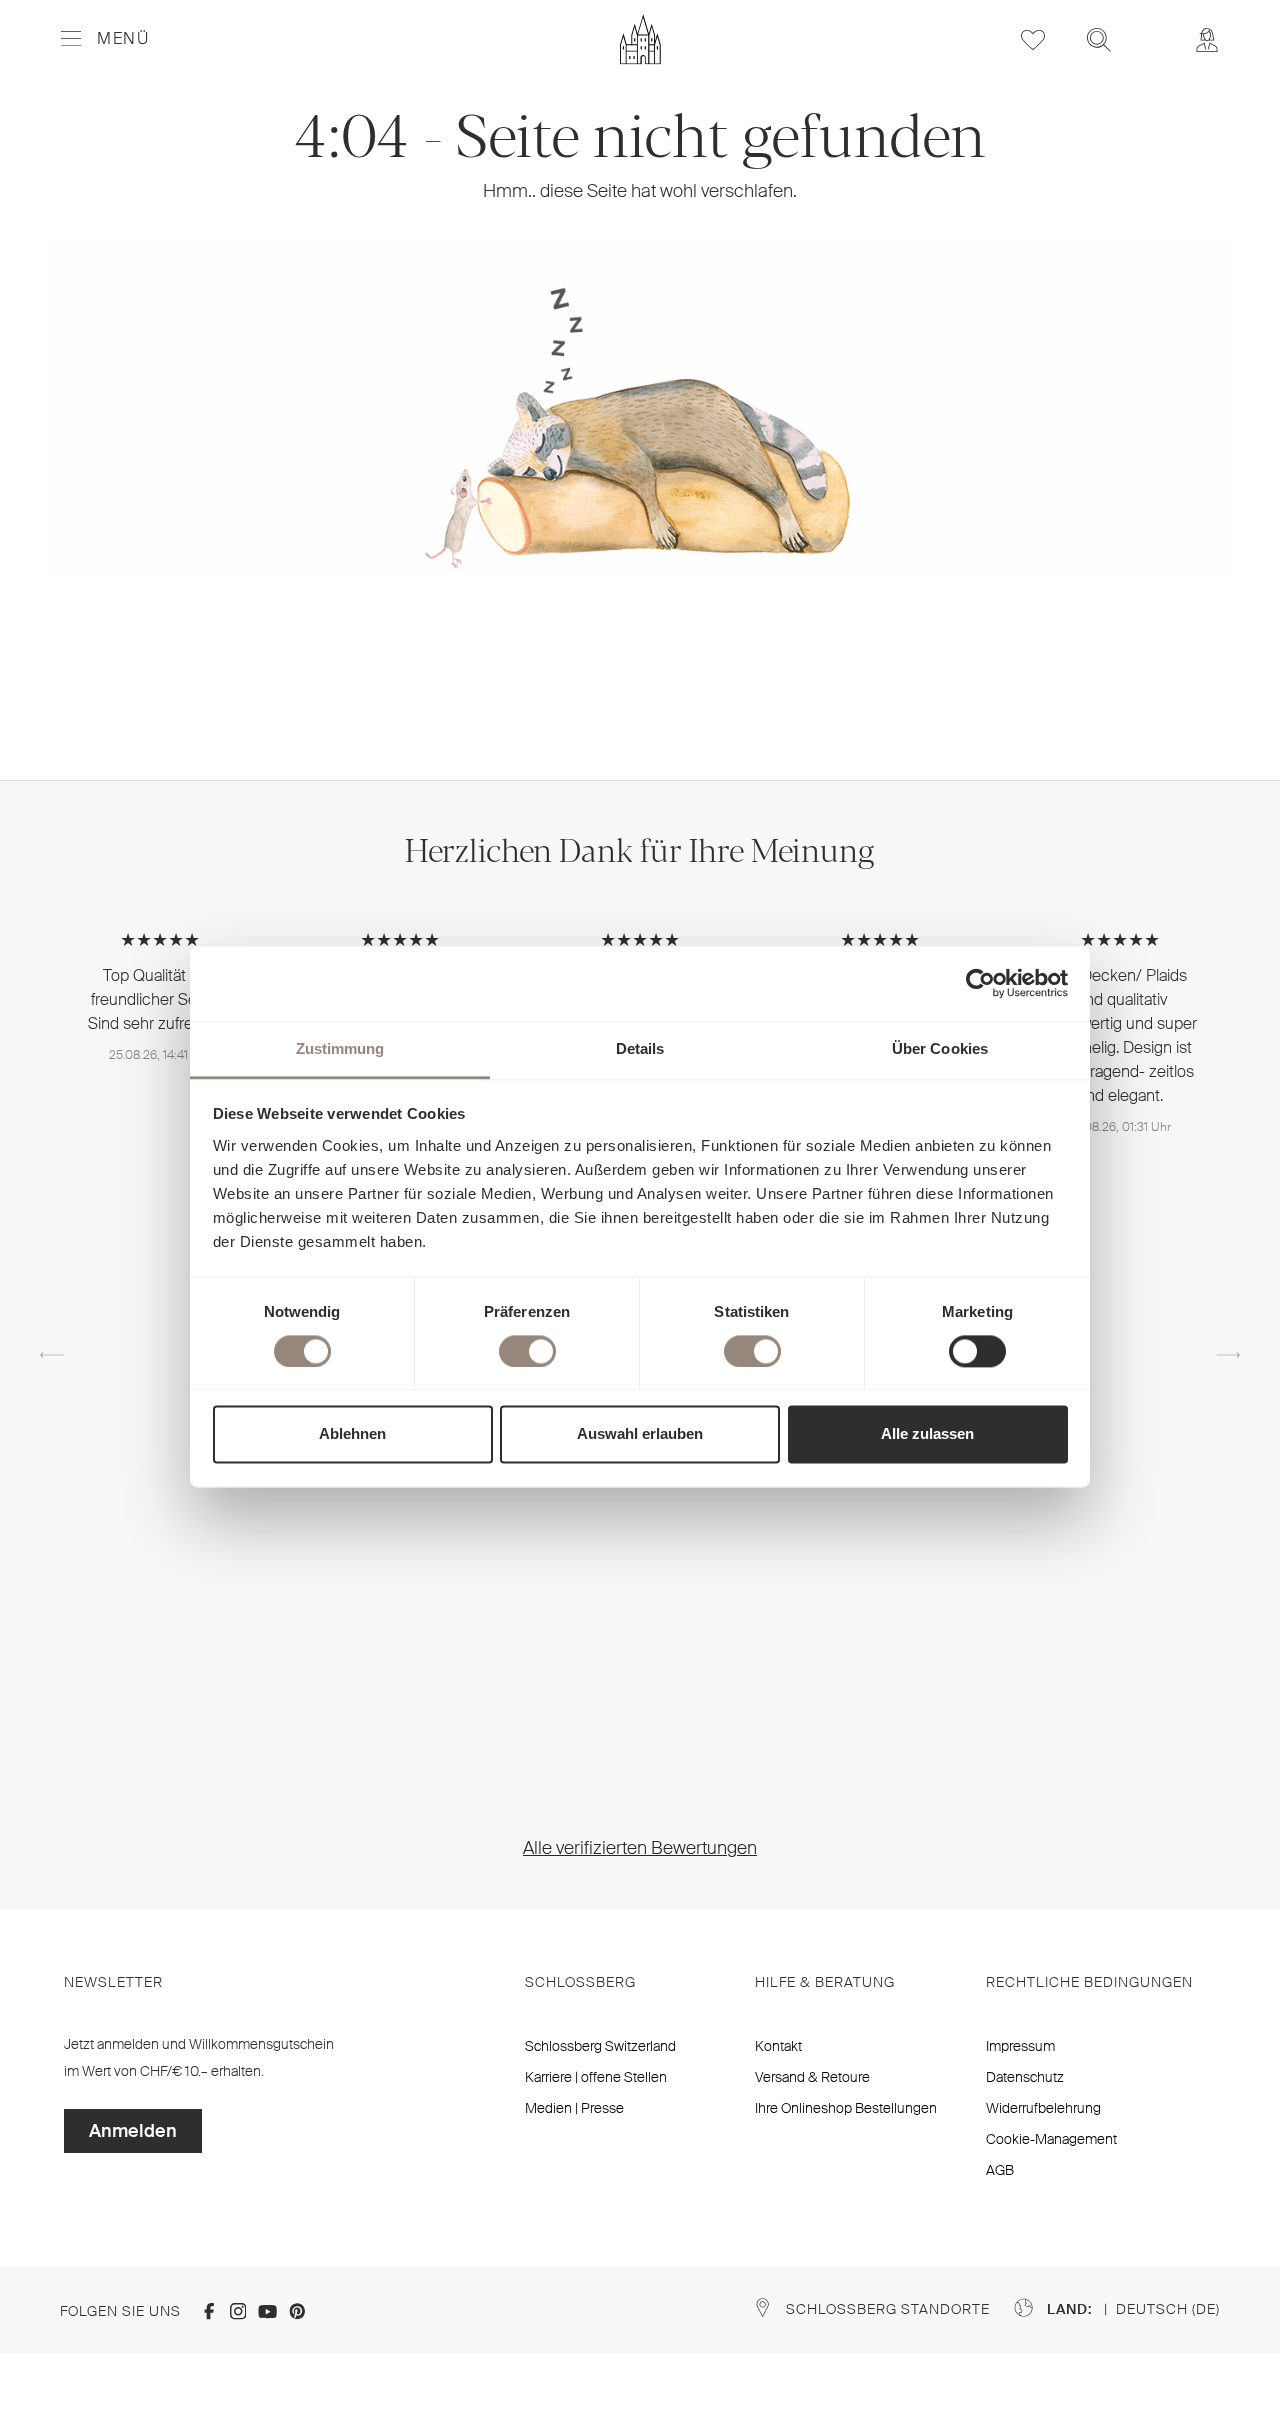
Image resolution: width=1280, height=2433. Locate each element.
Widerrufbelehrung (1043, 2108)
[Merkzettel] (1033, 39)
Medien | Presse (574, 2108)
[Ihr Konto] (1207, 39)
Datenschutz (1025, 2077)
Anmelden (133, 2131)
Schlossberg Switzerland (600, 2046)
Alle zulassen (927, 1434)
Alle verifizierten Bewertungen (640, 1848)
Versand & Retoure (812, 2077)
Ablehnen (352, 1434)
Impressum (1020, 2046)
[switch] (527, 1351)
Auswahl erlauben (640, 1434)
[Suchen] (1099, 39)
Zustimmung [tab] (340, 1048)
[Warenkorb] (1153, 26)
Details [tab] (640, 1048)
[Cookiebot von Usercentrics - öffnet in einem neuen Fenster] (980, 983)
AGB (1000, 2170)
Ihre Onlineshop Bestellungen (846, 2108)
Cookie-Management (1051, 2139)
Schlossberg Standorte (888, 2309)
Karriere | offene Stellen (596, 2077)
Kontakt (778, 2046)
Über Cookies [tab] (940, 1048)
